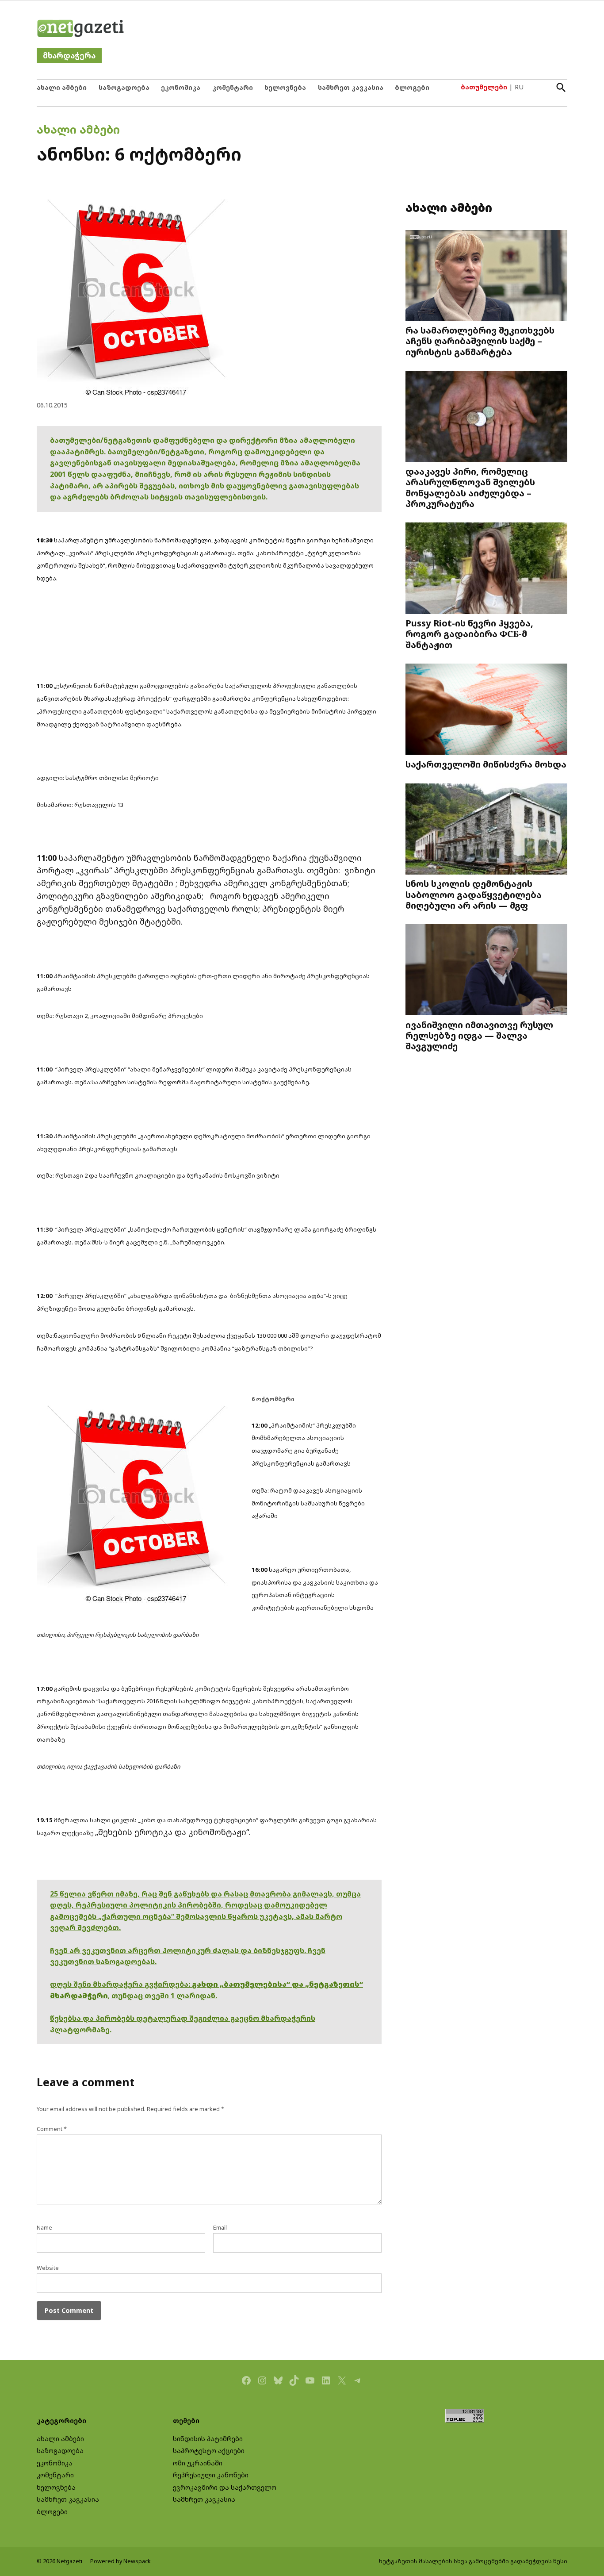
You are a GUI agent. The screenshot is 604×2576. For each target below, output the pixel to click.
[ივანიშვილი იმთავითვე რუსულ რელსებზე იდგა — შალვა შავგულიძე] (486, 971)
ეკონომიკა (181, 87)
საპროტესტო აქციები (209, 2451)
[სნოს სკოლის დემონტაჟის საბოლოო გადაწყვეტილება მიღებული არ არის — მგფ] (486, 830)
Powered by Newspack (120, 2561)
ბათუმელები (484, 87)
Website (48, 2268)
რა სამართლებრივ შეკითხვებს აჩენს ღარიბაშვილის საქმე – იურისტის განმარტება (480, 341)
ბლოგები (412, 87)
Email (220, 2228)
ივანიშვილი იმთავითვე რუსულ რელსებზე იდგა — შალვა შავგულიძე (479, 1035)
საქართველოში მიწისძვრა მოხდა (486, 764)
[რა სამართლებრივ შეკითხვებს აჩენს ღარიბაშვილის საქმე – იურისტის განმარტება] (486, 276)
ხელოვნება (285, 87)
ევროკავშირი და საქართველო (225, 2487)
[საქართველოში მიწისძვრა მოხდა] (486, 710)
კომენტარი (233, 87)
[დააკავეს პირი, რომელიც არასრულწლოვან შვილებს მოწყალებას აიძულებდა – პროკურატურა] (486, 417)
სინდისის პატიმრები (208, 2439)
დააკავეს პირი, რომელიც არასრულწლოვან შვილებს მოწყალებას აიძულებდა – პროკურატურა (470, 487)
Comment (52, 2129)
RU (519, 87)
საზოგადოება (124, 87)
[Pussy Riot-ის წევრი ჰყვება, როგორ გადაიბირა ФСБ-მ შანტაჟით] (486, 569)
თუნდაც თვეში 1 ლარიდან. (164, 1996)
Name (44, 2228)
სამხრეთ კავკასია (351, 87)
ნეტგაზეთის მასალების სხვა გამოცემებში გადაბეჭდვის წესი (473, 2561)
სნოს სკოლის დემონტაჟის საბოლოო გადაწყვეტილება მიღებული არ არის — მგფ (474, 894)
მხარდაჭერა (69, 56)
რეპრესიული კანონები (211, 2475)
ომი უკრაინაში (198, 2463)
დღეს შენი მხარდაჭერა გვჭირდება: (121, 1984)
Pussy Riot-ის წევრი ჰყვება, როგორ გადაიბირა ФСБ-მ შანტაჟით (469, 633)
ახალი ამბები (62, 87)
